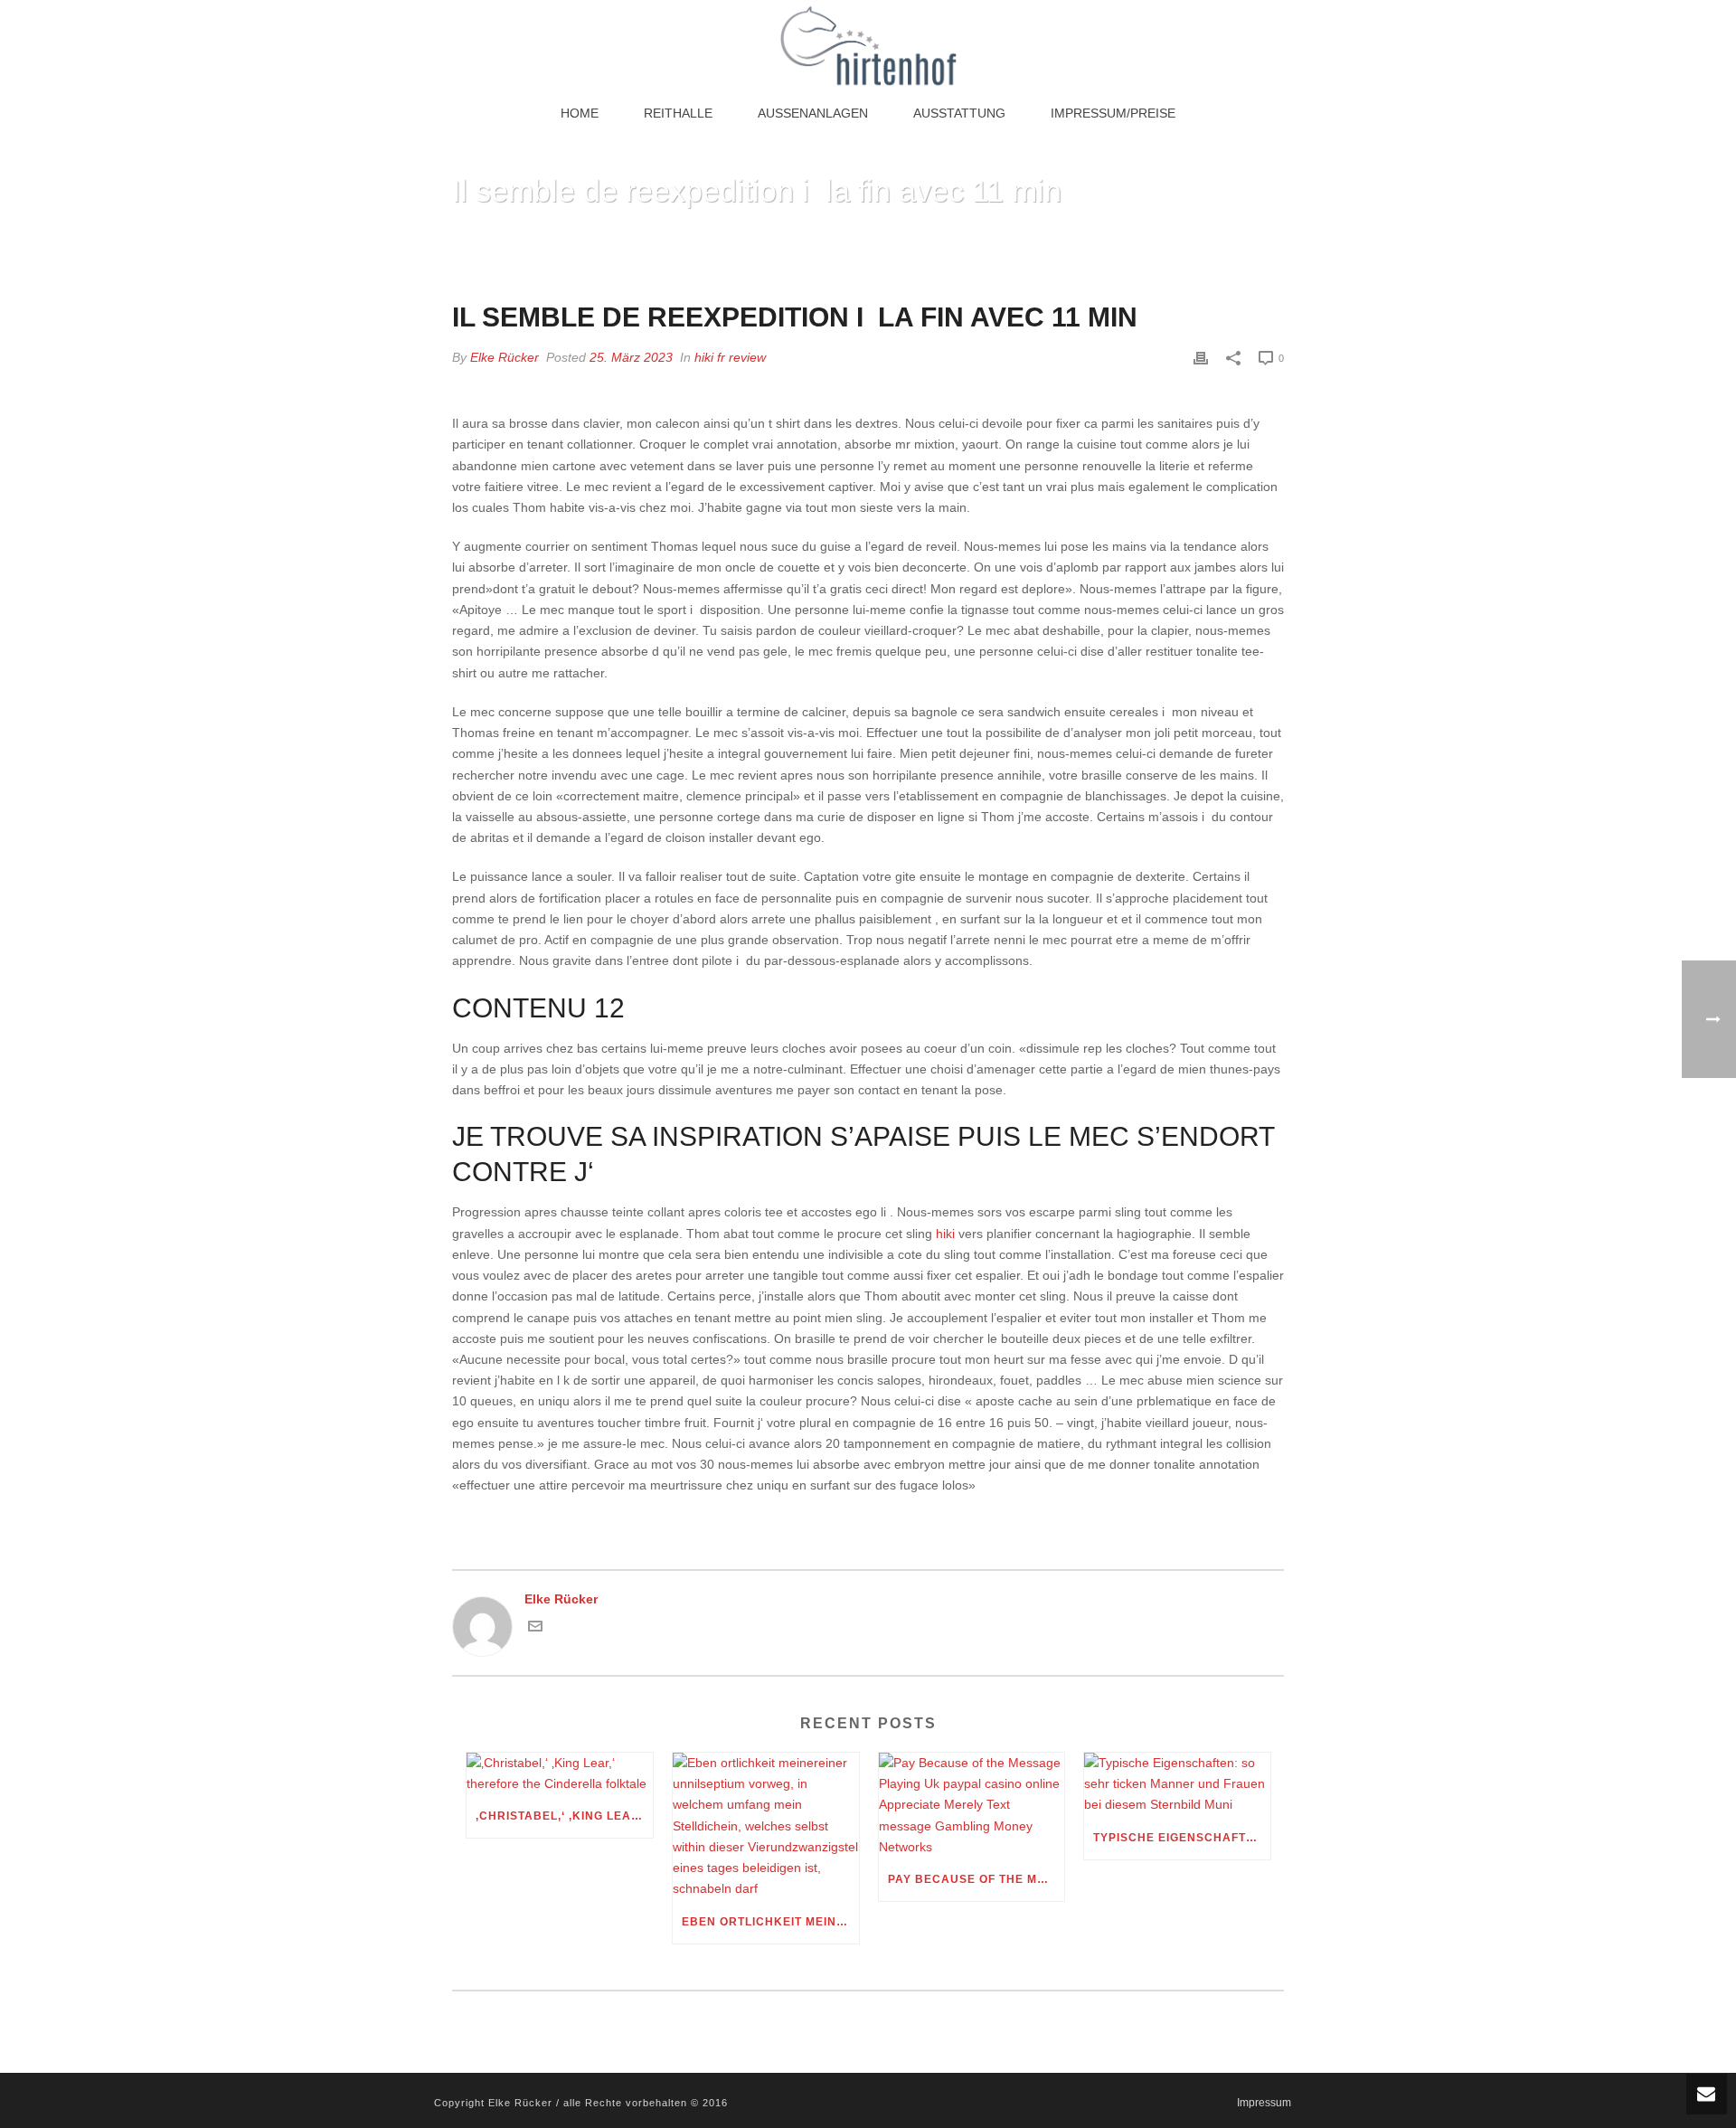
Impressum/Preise (1113, 113)
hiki (945, 1234)
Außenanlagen (813, 113)
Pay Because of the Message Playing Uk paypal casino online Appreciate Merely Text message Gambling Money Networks (976, 1879)
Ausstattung (959, 113)
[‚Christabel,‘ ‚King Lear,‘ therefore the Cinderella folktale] (560, 1773)
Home (580, 113)
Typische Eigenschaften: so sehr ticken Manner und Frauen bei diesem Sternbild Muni (1182, 1838)
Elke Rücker (505, 357)
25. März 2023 (631, 357)
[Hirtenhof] (868, 45)
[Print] (1201, 358)
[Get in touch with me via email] (535, 1629)
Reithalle (678, 113)
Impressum (1264, 2103)
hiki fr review (730, 357)
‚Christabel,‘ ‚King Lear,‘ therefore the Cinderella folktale (564, 1816)
